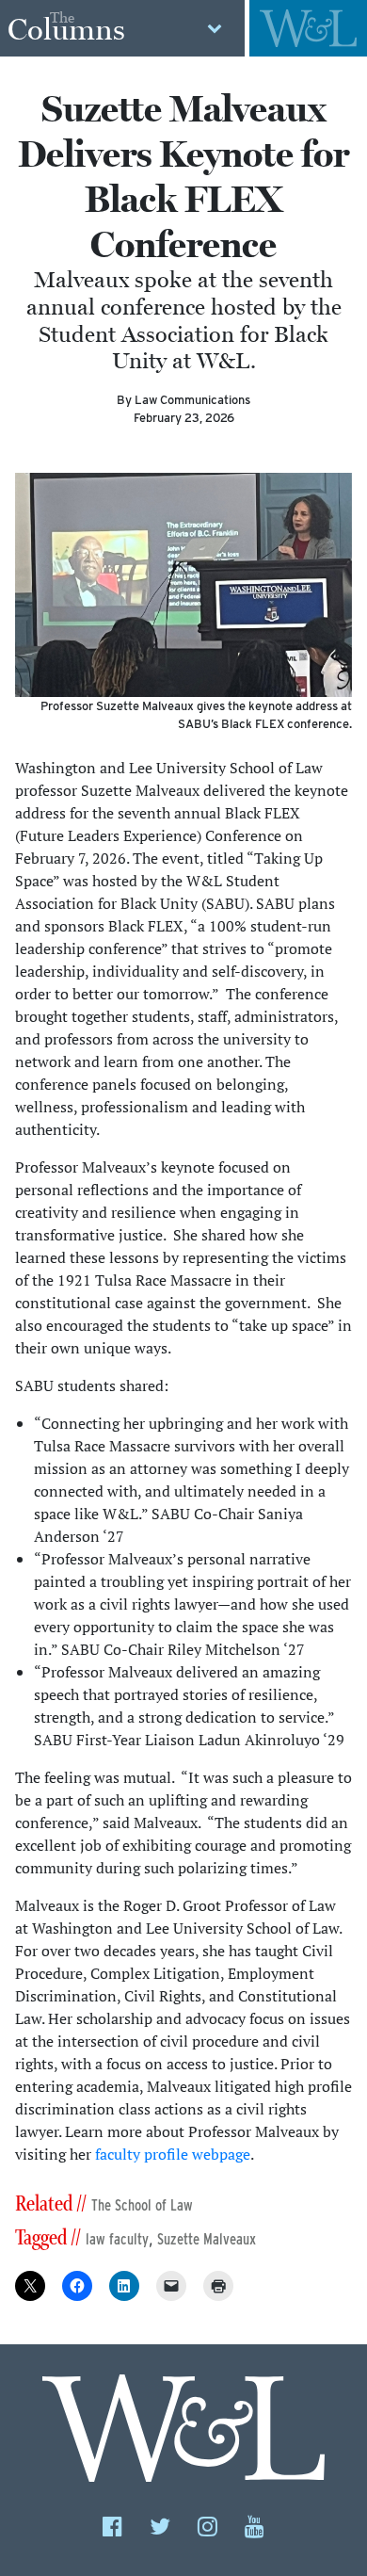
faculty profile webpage (173, 2154)
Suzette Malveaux (207, 2239)
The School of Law (142, 2205)
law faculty (117, 2239)
